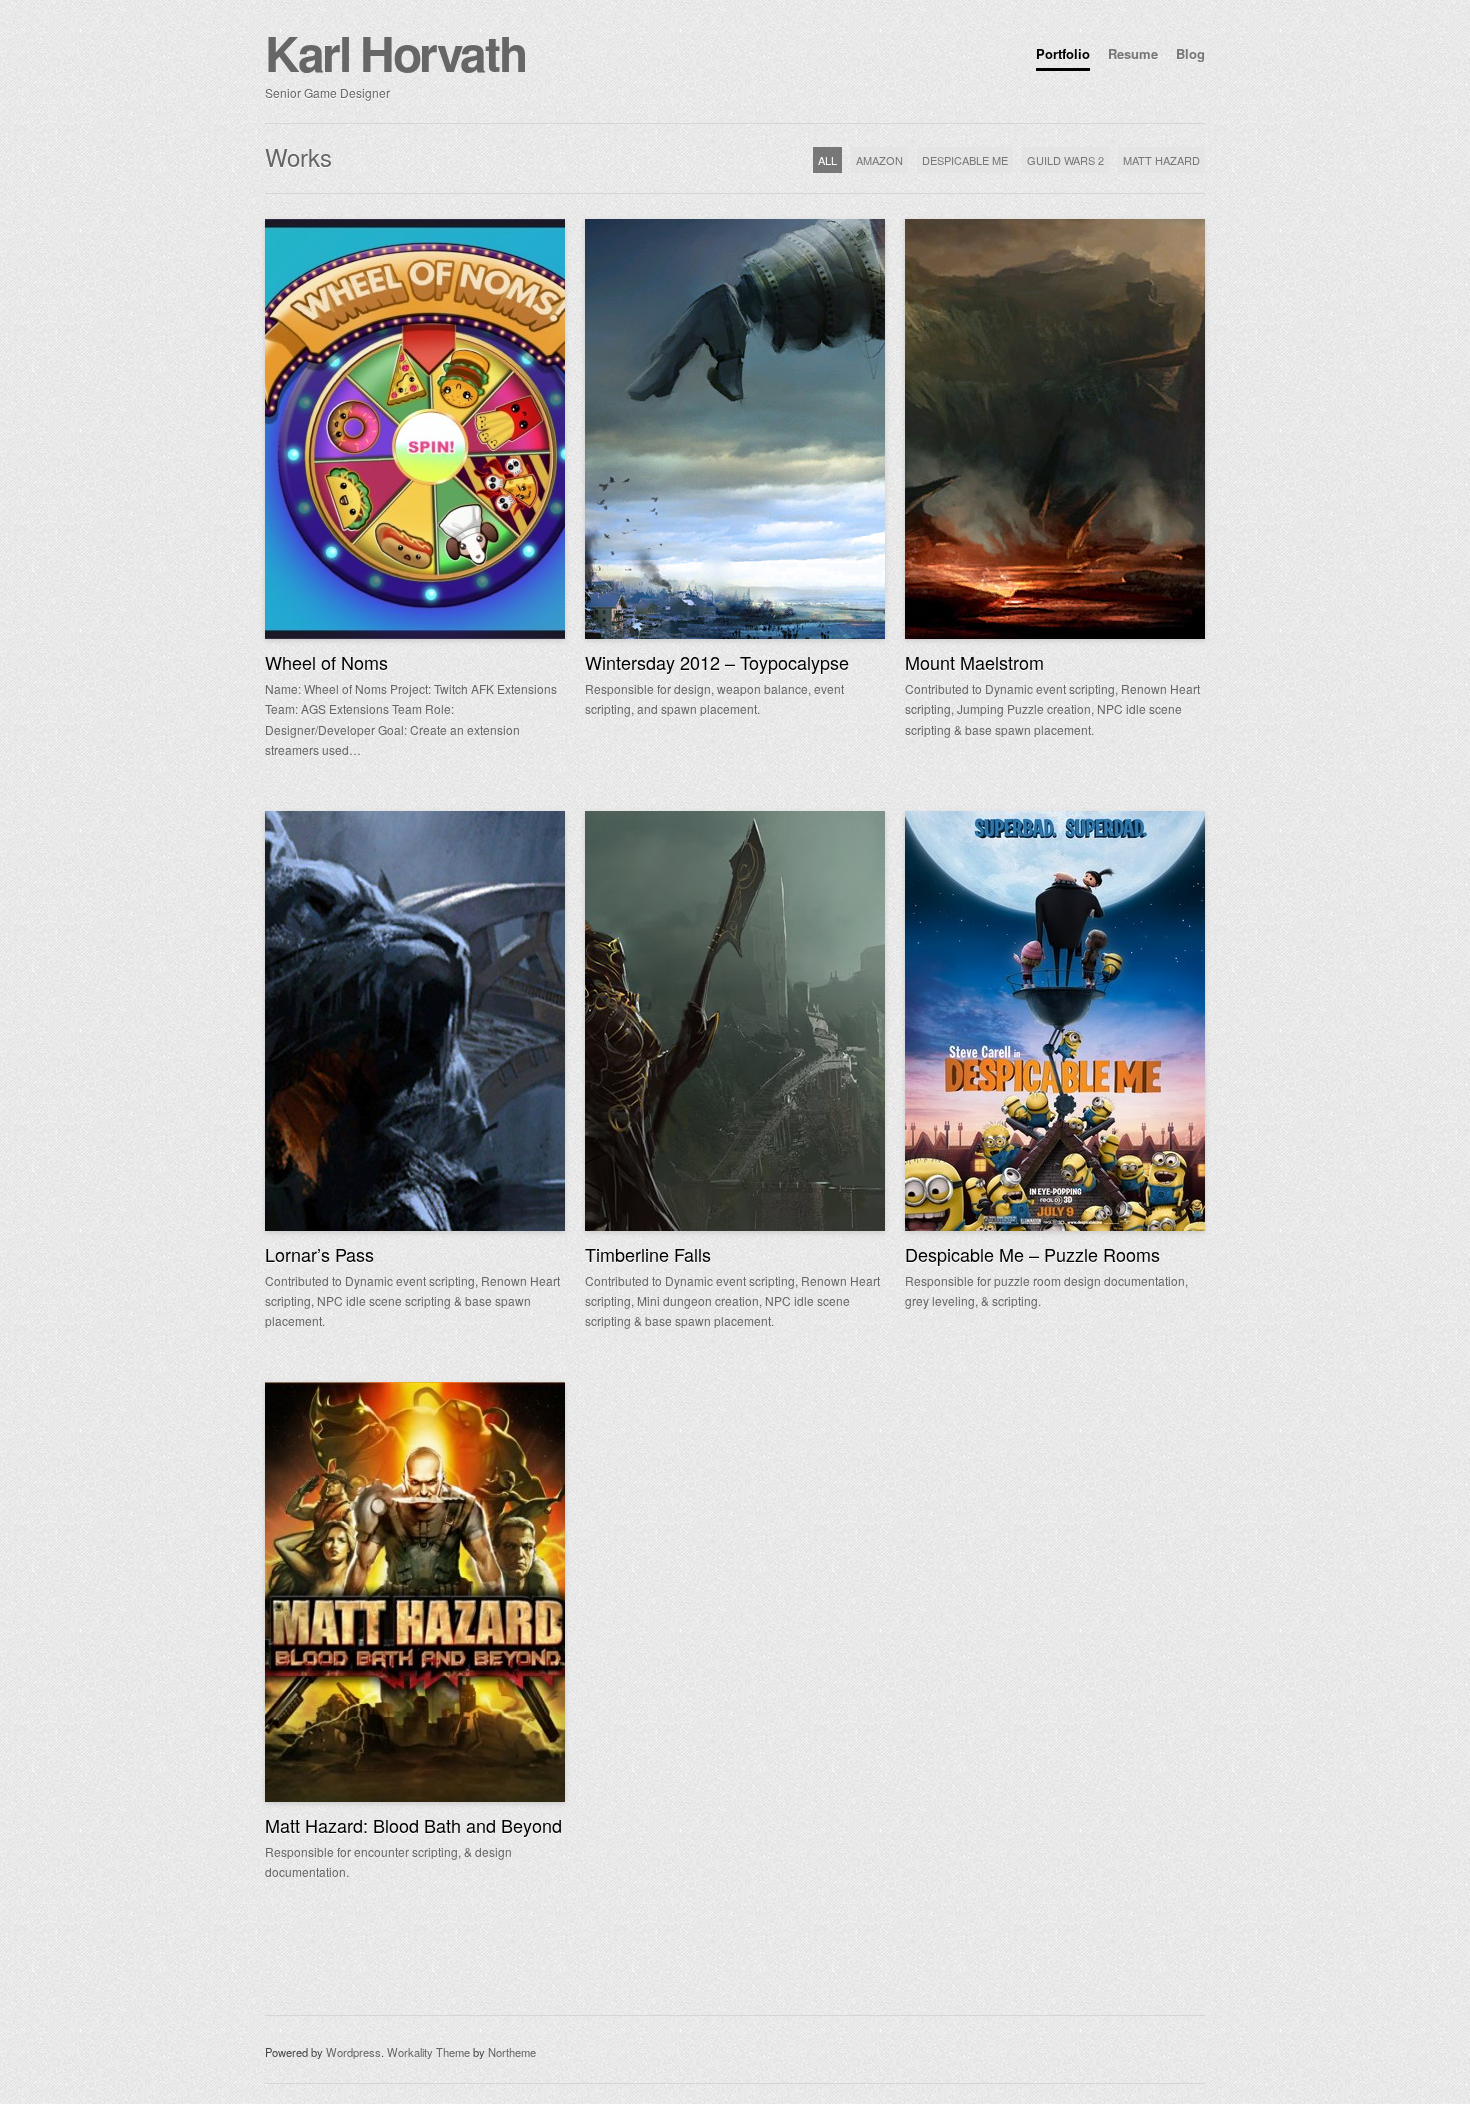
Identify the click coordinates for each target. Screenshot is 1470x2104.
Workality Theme (428, 2052)
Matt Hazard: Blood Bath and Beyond (413, 1825)
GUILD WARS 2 (1065, 160)
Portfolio (1063, 53)
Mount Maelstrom (974, 662)
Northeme (512, 2052)
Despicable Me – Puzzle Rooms (1032, 1254)
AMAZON (879, 160)
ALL (827, 160)
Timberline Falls (648, 1254)
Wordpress (353, 2052)
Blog (1190, 53)
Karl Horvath (395, 52)
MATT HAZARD (1161, 160)
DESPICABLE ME (965, 160)
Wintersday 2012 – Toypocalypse (717, 662)
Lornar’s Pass (319, 1254)
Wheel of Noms (326, 662)
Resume (1133, 53)
